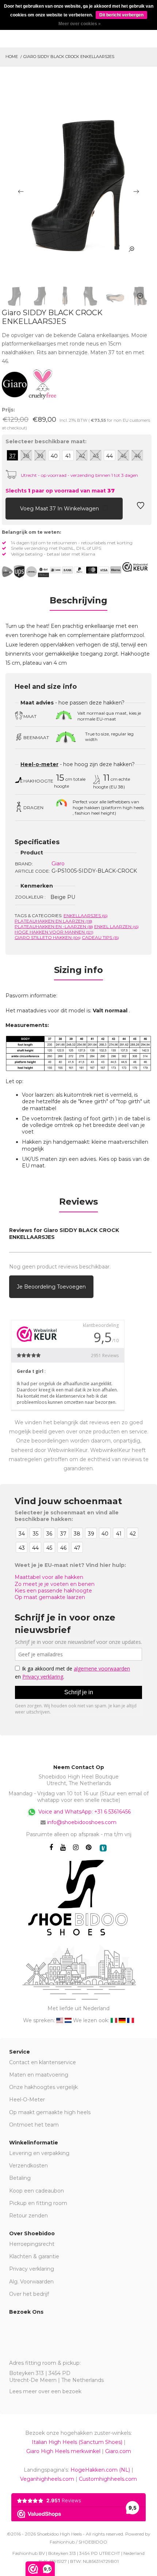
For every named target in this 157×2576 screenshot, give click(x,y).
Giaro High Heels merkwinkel (63, 2451)
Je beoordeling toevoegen (51, 1287)
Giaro (58, 864)
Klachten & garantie (34, 2256)
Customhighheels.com (108, 2479)
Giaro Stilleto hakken (48, 937)
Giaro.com (118, 2451)
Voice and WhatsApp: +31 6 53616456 (84, 1812)
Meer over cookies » (80, 24)
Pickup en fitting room (38, 2203)
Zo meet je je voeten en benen (55, 1584)
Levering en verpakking (39, 2153)
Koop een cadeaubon (37, 2191)
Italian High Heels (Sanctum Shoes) (77, 2442)
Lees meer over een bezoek (45, 2391)
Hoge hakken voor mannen (54, 932)
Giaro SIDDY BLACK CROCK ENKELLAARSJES (69, 57)
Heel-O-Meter (27, 2100)
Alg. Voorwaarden (31, 2282)
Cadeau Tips (100, 937)
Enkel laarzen (116, 926)
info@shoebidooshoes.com (82, 1822)
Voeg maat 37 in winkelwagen (60, 509)
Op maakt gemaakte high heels (50, 2112)
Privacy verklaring (32, 2269)
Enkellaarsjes (86, 916)
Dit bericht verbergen (121, 15)
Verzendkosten (28, 2166)
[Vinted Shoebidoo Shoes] (103, 1848)
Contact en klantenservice (43, 2062)
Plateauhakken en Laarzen (53, 921)
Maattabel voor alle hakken (49, 1577)
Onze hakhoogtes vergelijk (43, 2087)
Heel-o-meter (39, 764)
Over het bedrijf (29, 2294)
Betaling (20, 2178)
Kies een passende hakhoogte (53, 1591)
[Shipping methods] (25, 572)
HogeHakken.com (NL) (100, 2470)
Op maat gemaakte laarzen (50, 1597)
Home (12, 57)
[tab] (78, 603)
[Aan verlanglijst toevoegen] (141, 508)
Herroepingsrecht (32, 2244)
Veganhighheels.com (47, 2479)
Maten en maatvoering (39, 2075)
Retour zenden (28, 2216)
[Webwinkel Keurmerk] (135, 567)
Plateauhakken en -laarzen (54, 926)
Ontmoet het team (34, 2125)
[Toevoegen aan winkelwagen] (11, 508)
